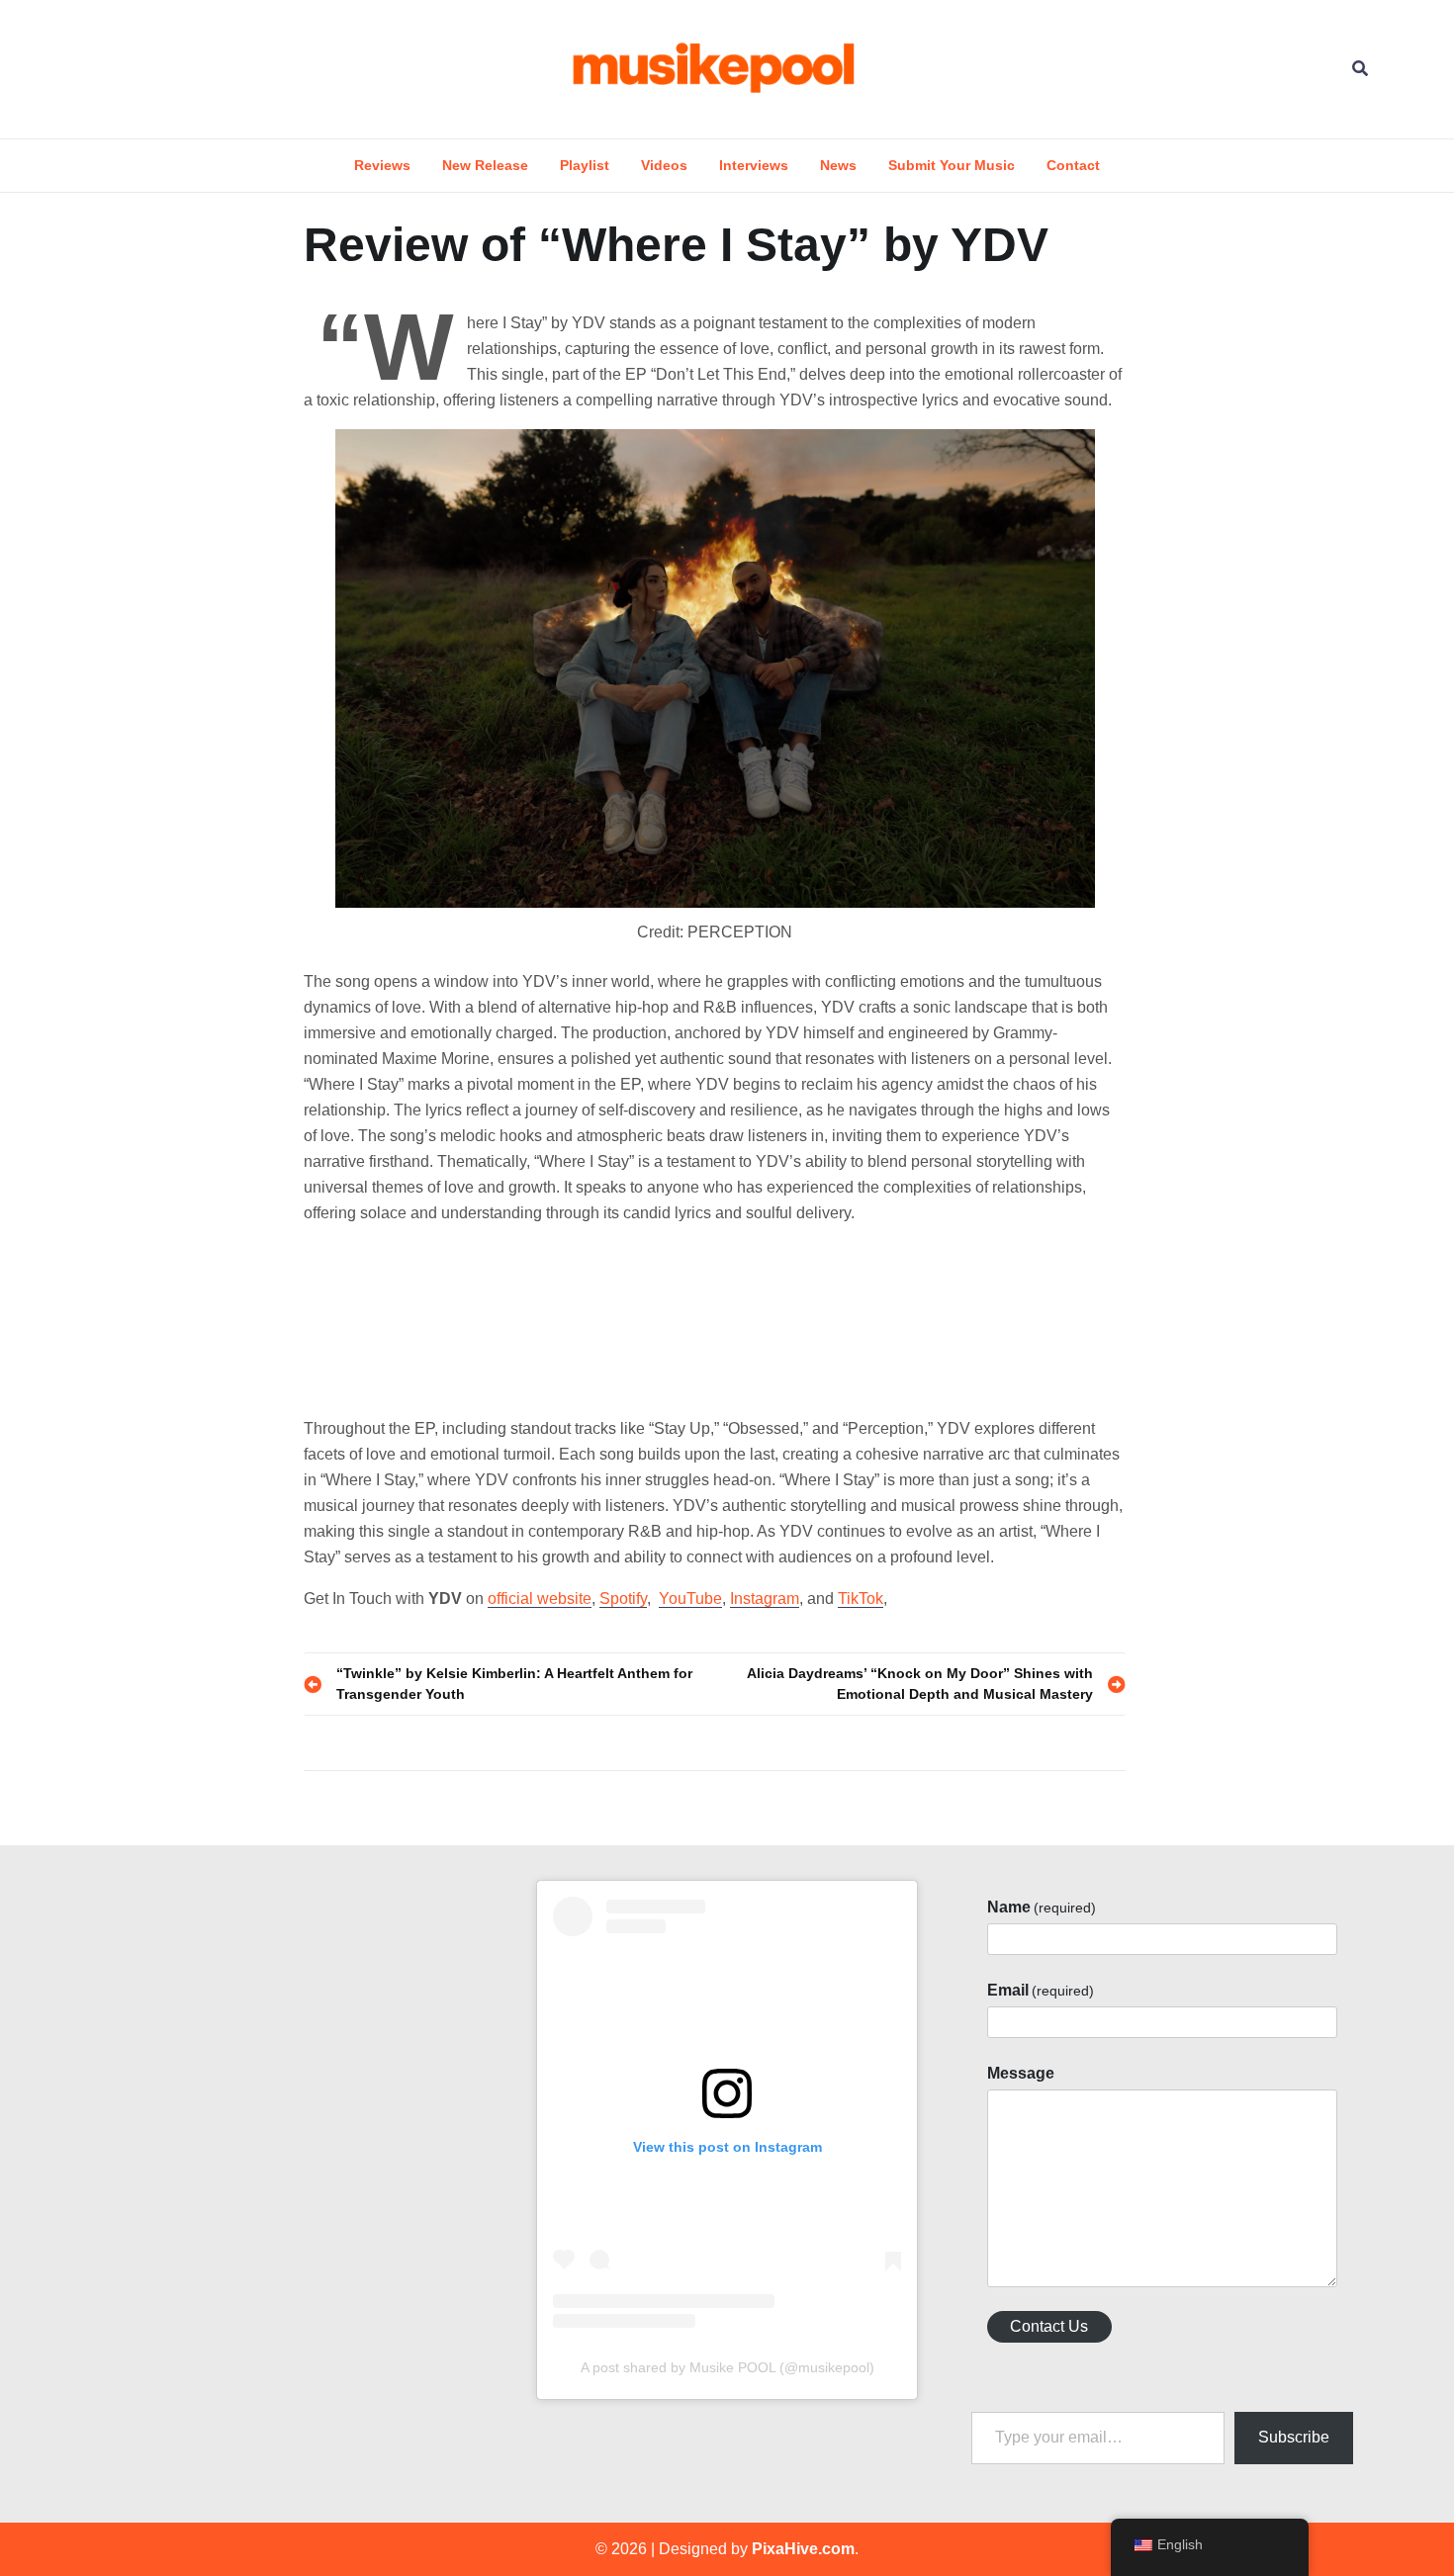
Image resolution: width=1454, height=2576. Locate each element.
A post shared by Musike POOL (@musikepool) (727, 2367)
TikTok (861, 1599)
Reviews (382, 165)
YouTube (690, 1599)
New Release (485, 165)
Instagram (765, 1599)
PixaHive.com (803, 2549)
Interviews (754, 165)
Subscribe (1294, 2437)
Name (1042, 1907)
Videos (664, 165)
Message (1021, 2073)
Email (1041, 1990)
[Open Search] (1360, 69)
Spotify (623, 1599)
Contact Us (1049, 2326)
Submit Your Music (952, 165)
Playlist (585, 165)
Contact (1073, 165)
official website (540, 1599)
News (838, 165)
